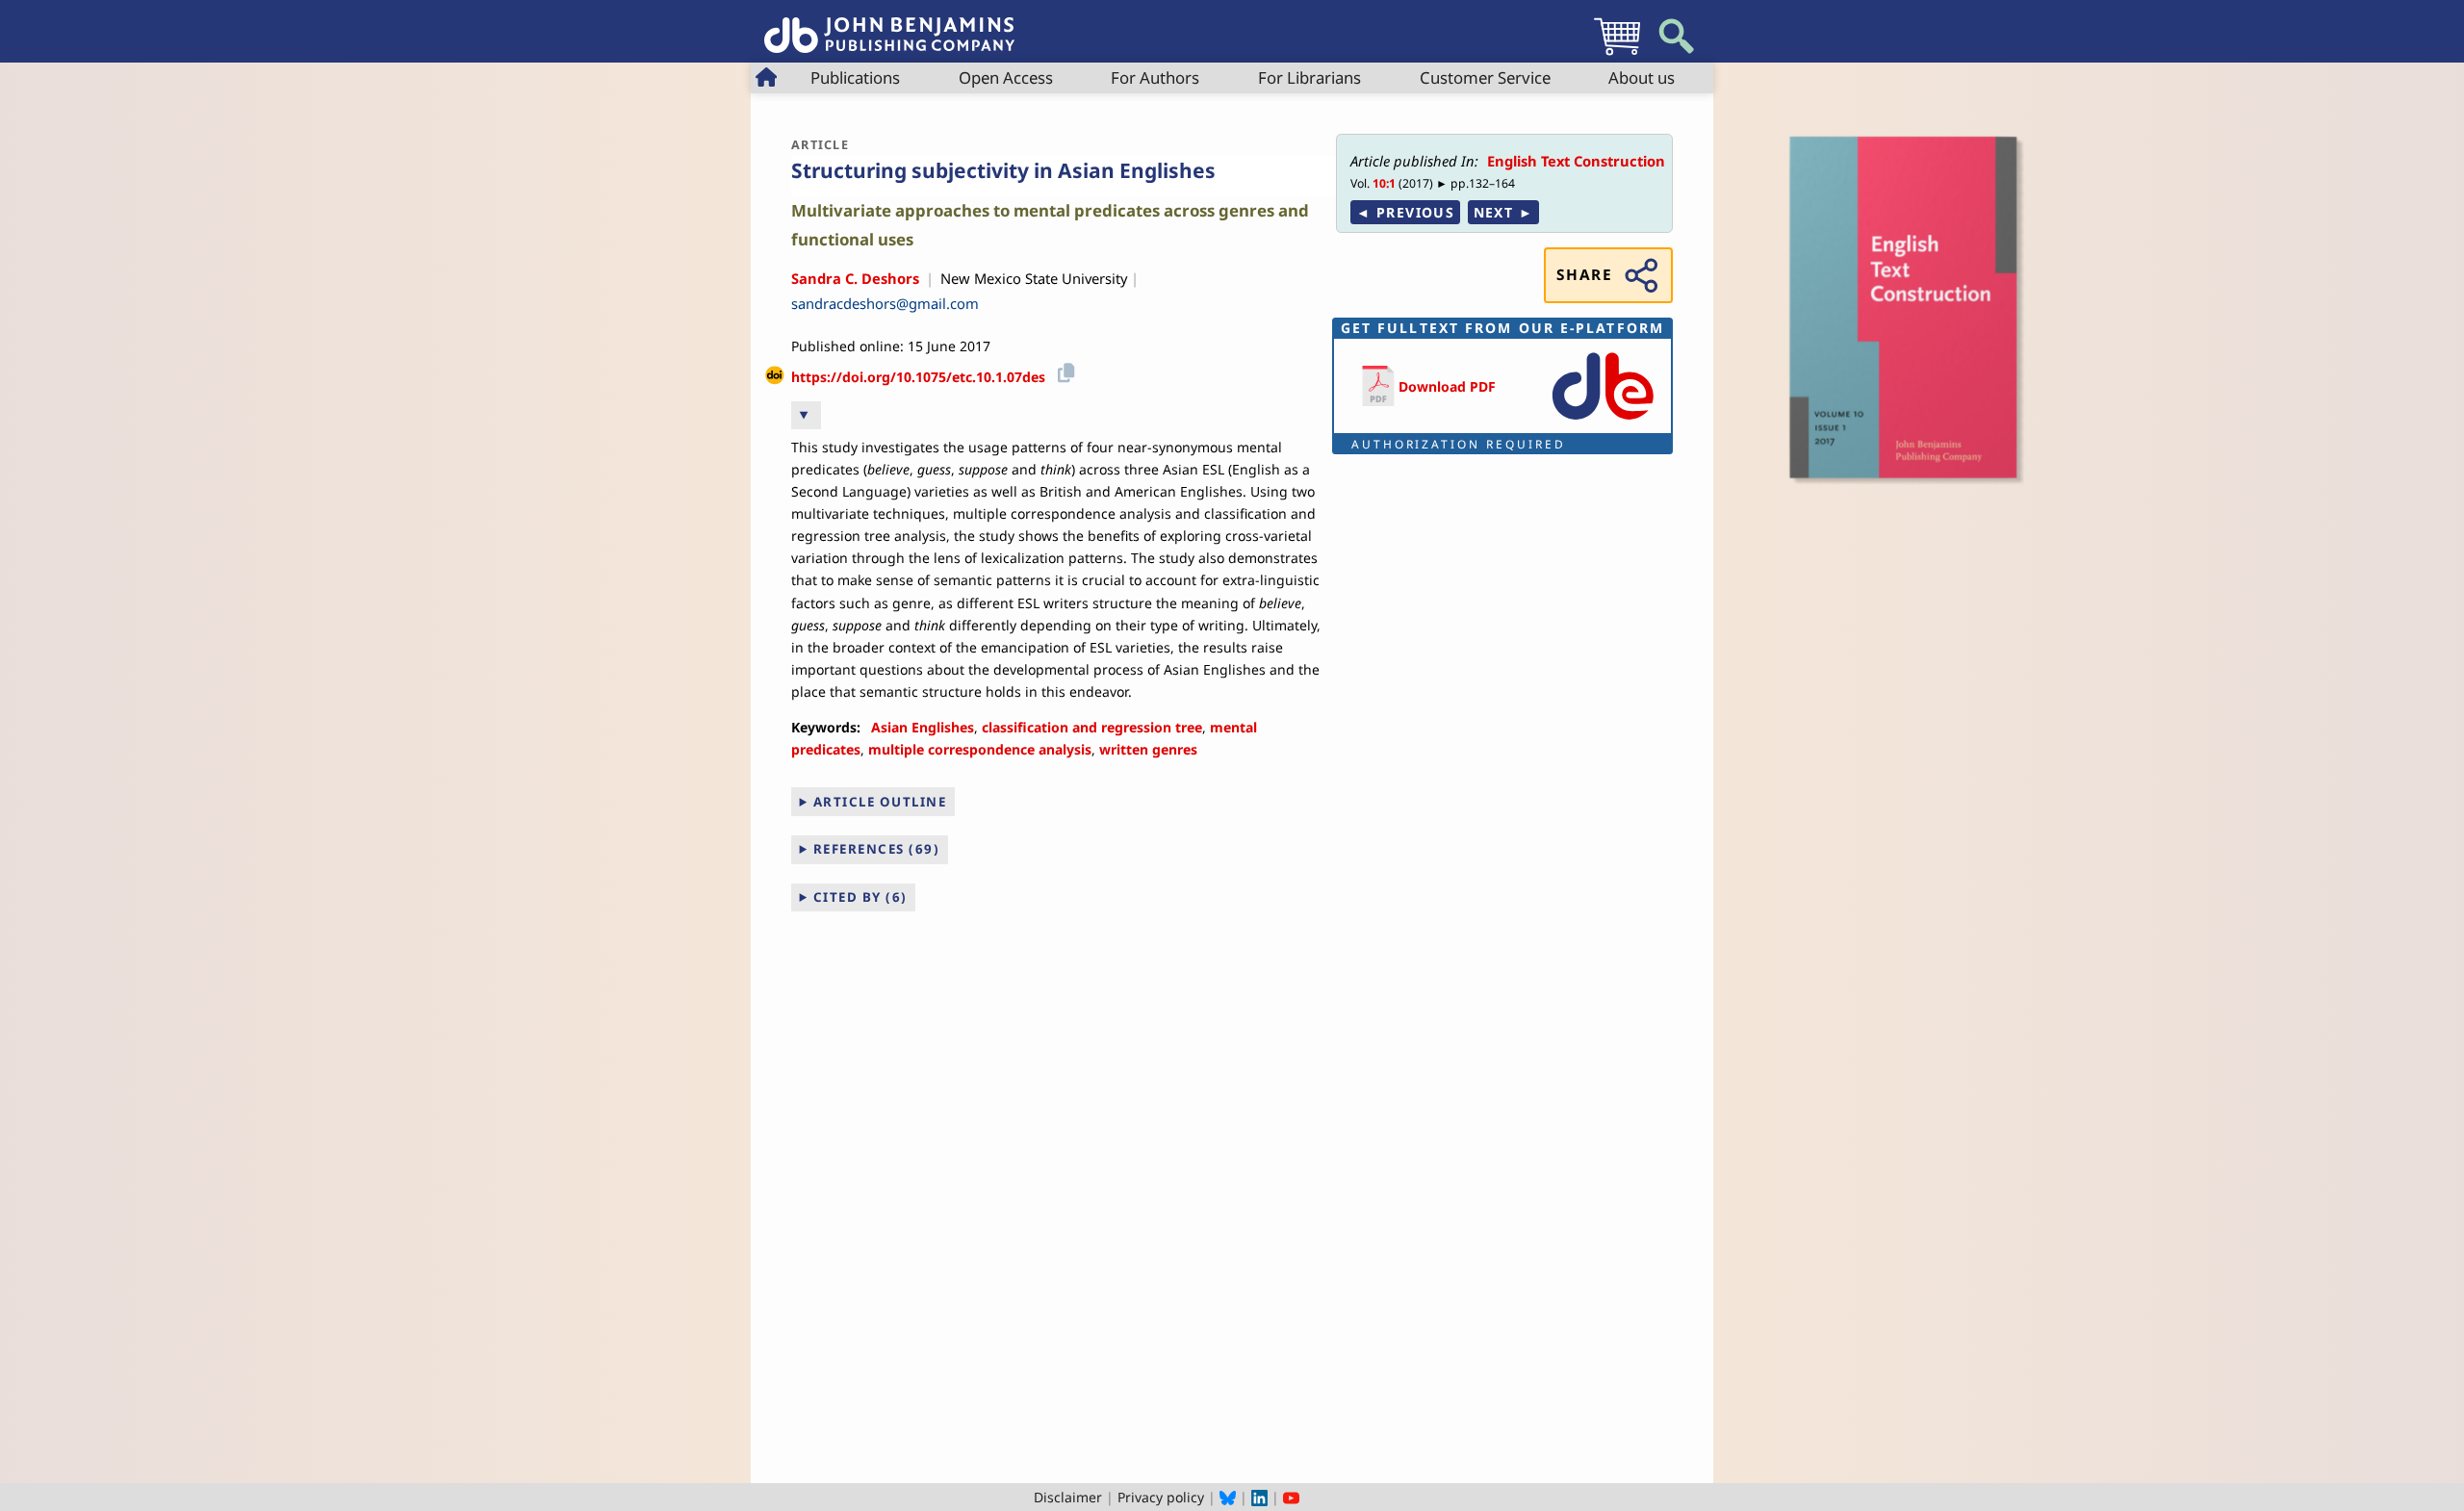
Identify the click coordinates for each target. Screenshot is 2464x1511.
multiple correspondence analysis (980, 749)
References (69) (877, 849)
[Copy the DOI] (1063, 370)
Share (1584, 275)
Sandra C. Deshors (855, 278)
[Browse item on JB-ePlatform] (1603, 421)
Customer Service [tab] (1485, 77)
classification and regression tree (1092, 727)
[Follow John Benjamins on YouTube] (1291, 1497)
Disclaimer (1068, 1497)
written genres (1148, 749)
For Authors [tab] (1155, 77)
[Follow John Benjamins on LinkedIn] (1259, 1497)
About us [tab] (1642, 77)
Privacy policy (1161, 1497)
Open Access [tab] (1006, 77)
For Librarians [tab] (1309, 77)
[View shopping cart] (1617, 54)
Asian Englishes (923, 727)
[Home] (889, 25)
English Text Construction (1576, 161)
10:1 (1384, 183)
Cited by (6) (860, 897)
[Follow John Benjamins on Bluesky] (1228, 1497)
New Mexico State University (1034, 278)
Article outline (880, 802)
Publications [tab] (855, 77)
